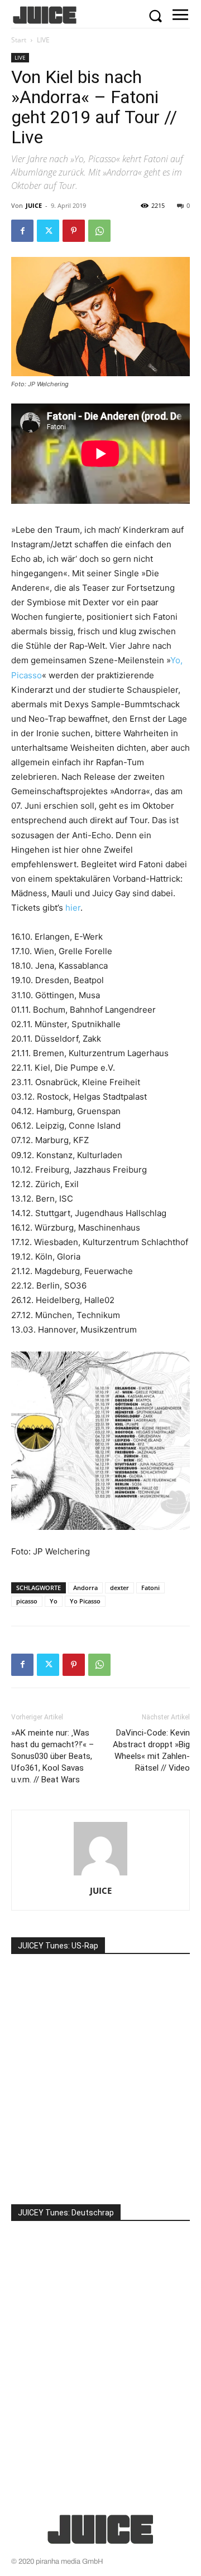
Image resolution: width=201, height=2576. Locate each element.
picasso (27, 1601)
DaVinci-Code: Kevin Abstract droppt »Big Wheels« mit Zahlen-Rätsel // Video (151, 1750)
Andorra (85, 1588)
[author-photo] (100, 1875)
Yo (54, 1601)
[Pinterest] (74, 231)
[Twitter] (48, 231)
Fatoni (150, 1588)
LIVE (43, 40)
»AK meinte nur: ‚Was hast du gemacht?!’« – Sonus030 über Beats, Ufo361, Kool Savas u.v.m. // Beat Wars (52, 1756)
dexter (119, 1588)
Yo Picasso (85, 1601)
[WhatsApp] (99, 231)
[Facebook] (22, 231)
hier (73, 908)
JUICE (34, 205)
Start (19, 40)
